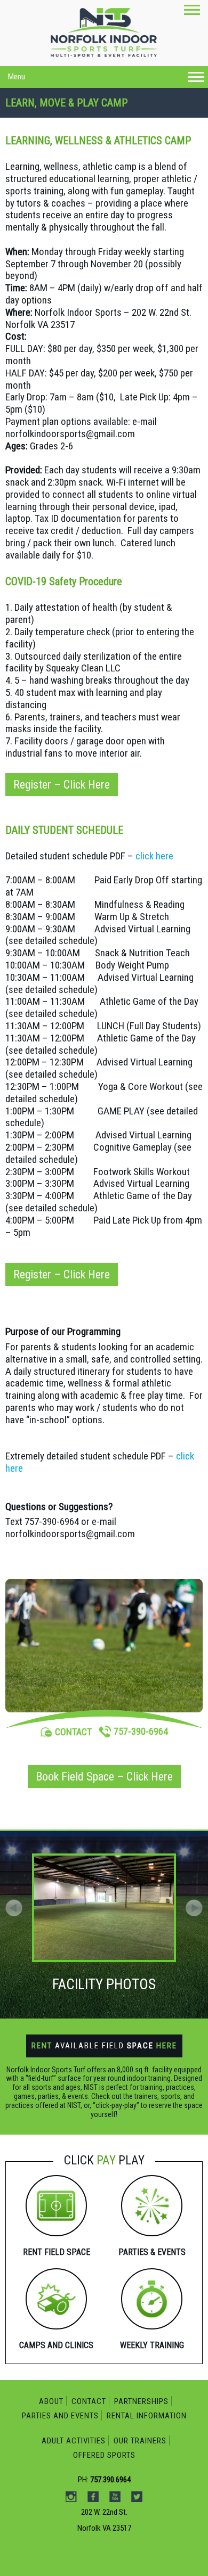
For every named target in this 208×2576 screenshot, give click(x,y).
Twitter (149, 114)
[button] (194, 1908)
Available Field (104, 2046)
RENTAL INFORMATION (147, 2416)
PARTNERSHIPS (141, 2401)
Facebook (105, 114)
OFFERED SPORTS (104, 2455)
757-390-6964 (141, 1731)
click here (154, 856)
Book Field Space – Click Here (104, 1777)
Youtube (127, 114)
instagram (82, 114)
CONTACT (73, 1732)
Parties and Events (60, 2416)
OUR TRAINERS (140, 2441)
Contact (89, 2401)
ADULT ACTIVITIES (74, 2441)
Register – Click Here (62, 785)
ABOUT (51, 2401)
